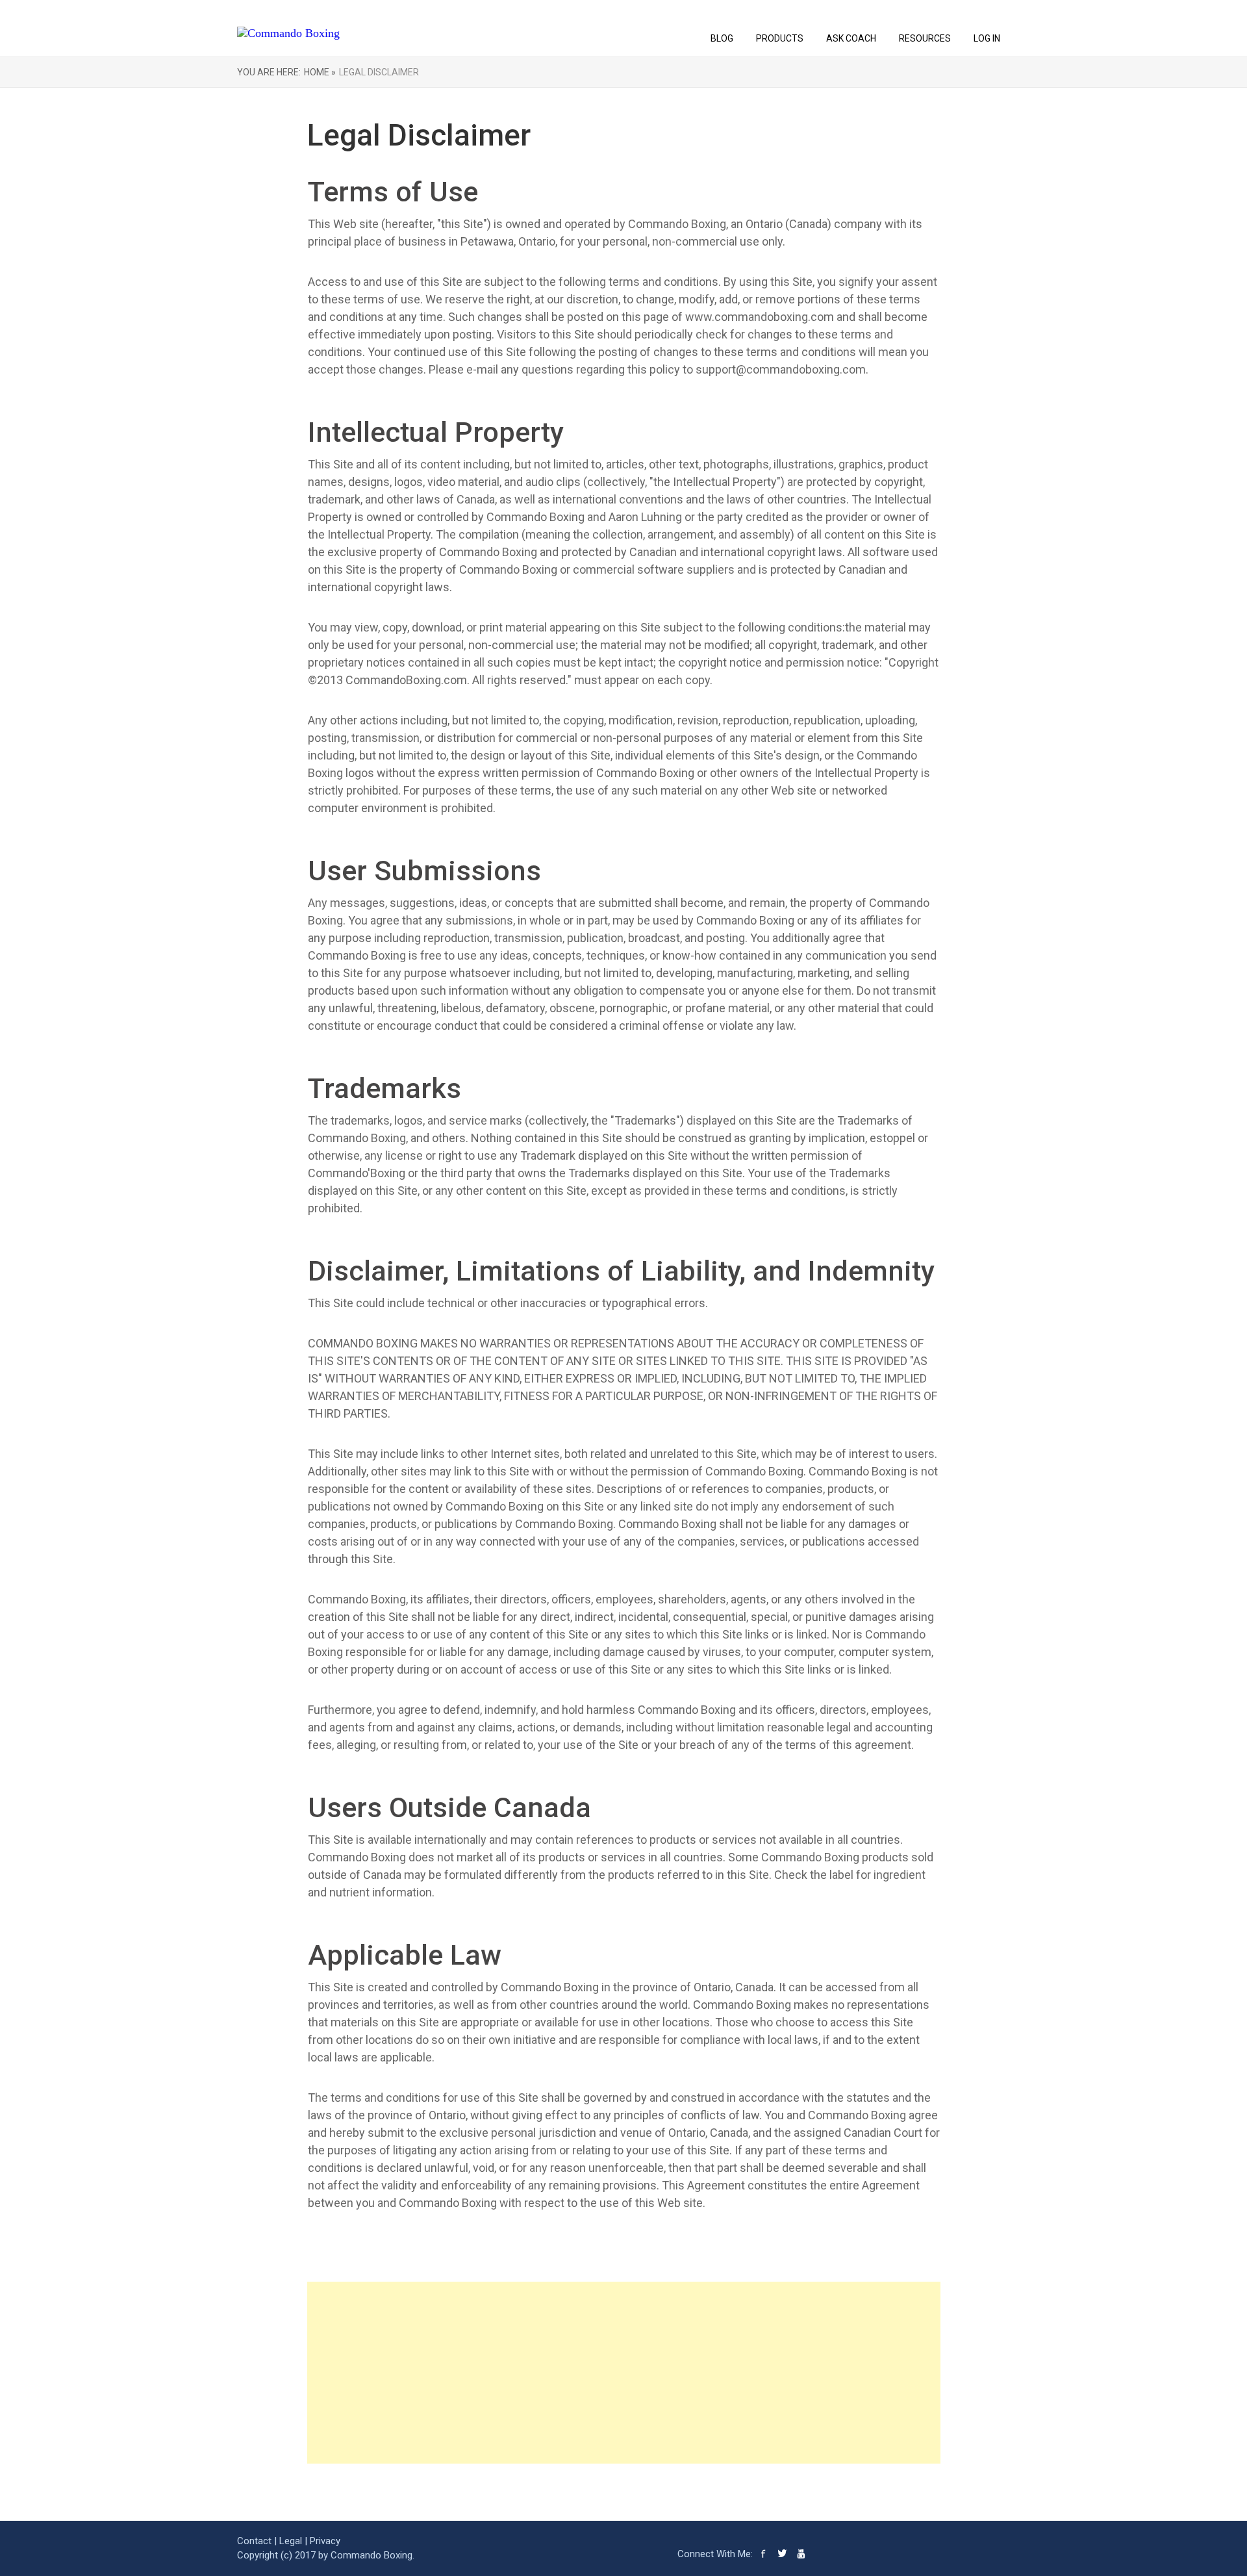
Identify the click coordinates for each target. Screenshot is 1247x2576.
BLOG (722, 38)
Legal (291, 2541)
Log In (987, 38)
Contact (254, 2541)
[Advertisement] (624, 2373)
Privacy (325, 2541)
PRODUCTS (780, 38)
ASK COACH (851, 38)
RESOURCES (925, 38)
